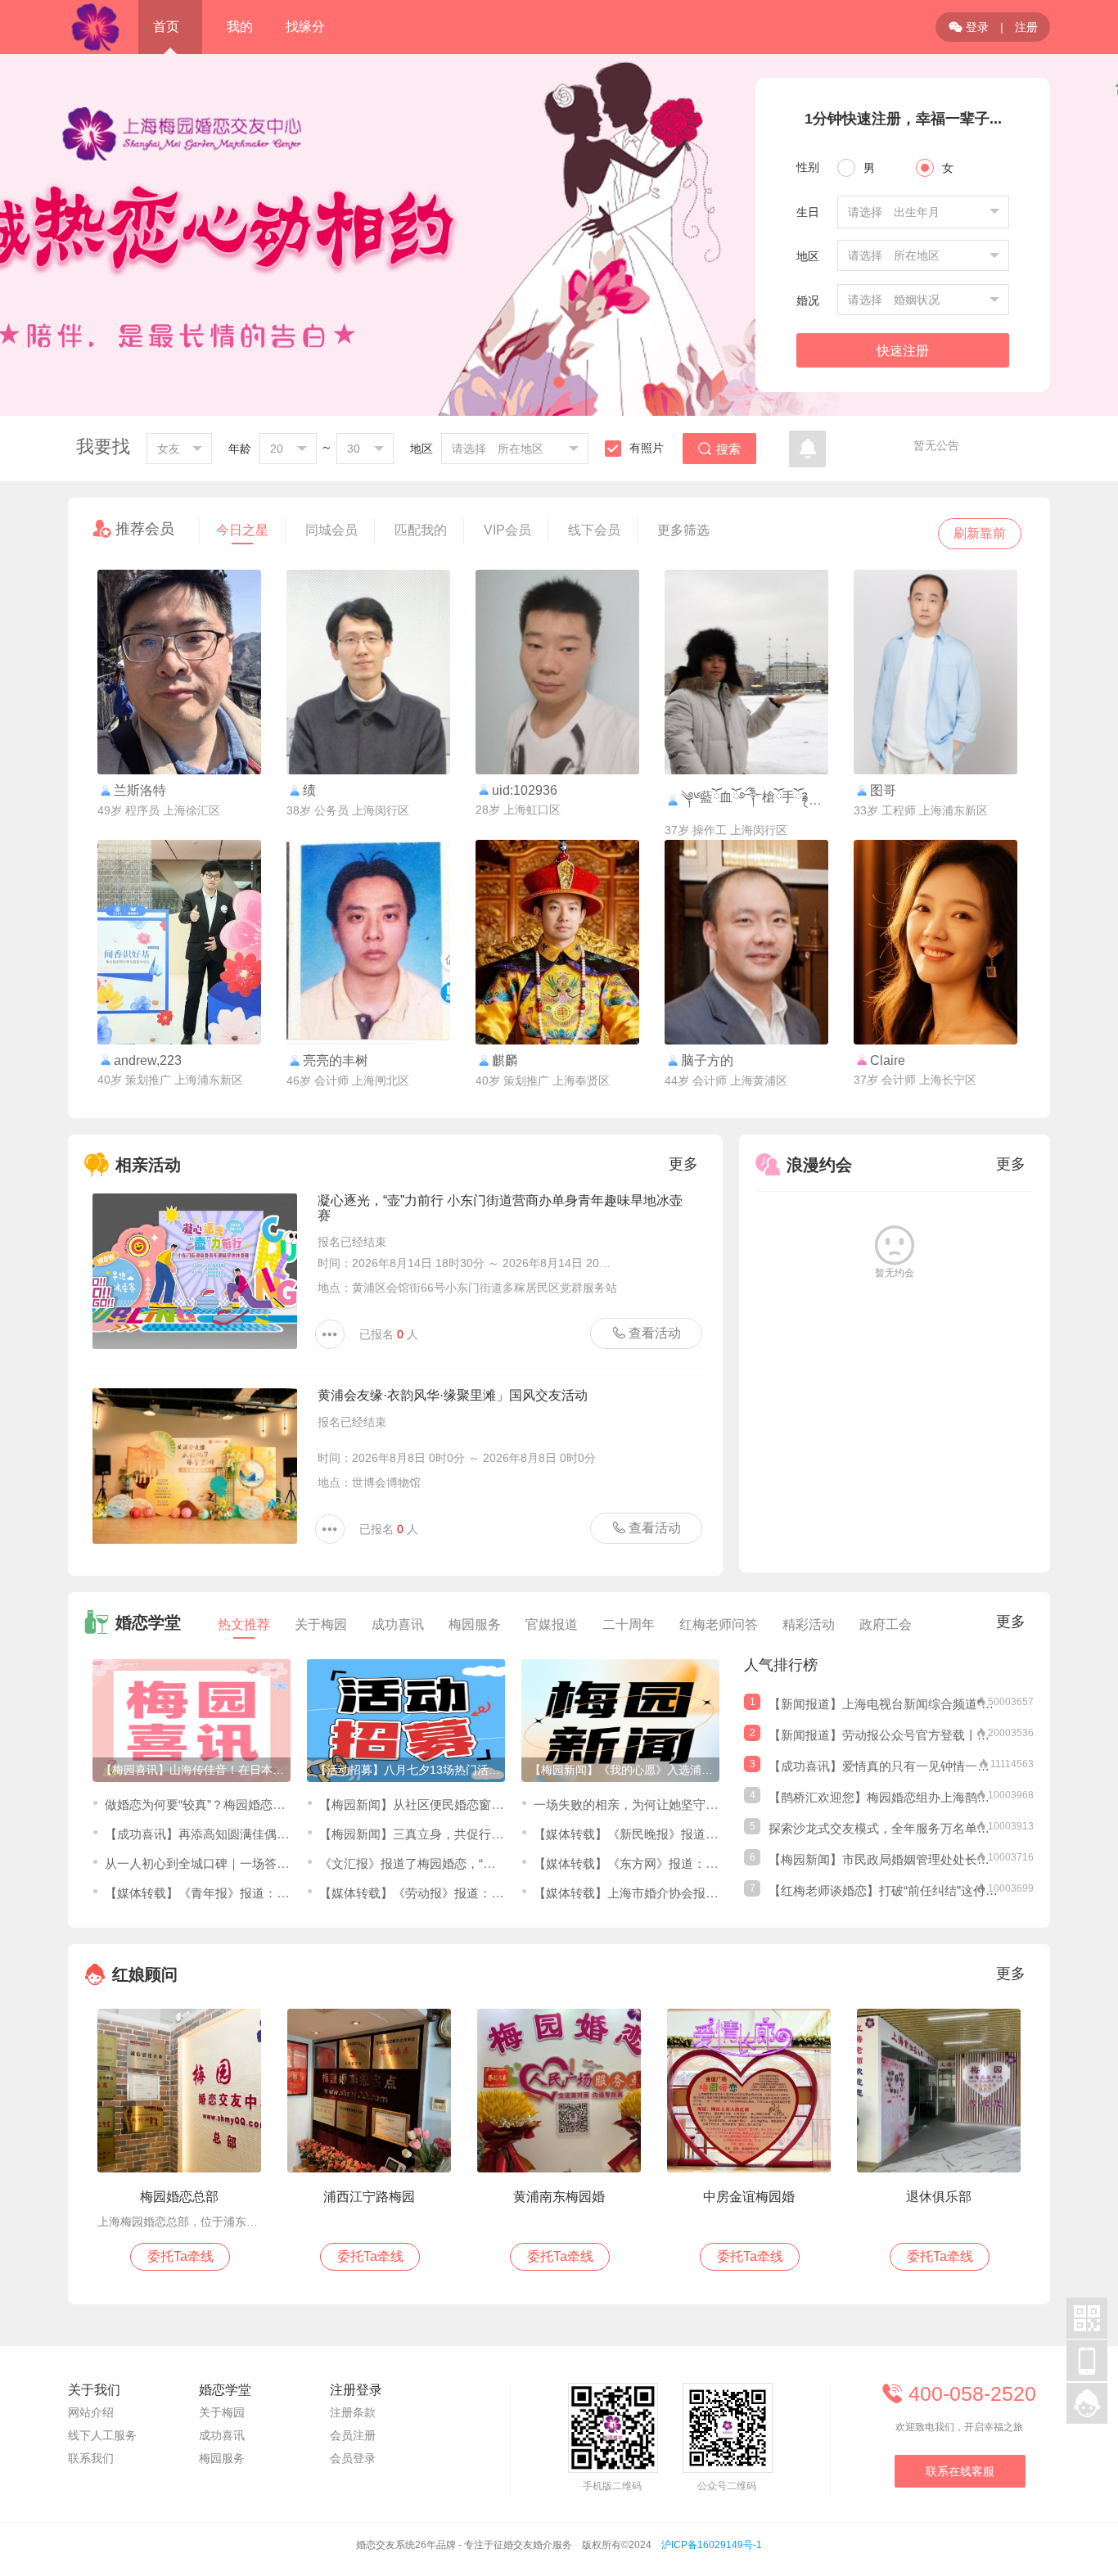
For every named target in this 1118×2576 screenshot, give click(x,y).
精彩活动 (809, 1624)
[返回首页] (95, 27)
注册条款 (353, 2412)
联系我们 (91, 2458)
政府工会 (886, 1624)
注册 (1026, 27)
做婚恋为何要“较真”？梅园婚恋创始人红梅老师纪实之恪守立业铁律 (287, 1805)
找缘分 (305, 27)
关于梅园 (321, 1624)
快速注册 (903, 351)
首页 (166, 27)
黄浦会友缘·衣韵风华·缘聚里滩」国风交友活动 (453, 1395)
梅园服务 (475, 1624)
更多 (683, 1164)
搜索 (719, 449)
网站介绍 (91, 2412)
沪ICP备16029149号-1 (712, 2545)
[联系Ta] (179, 672)
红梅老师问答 (719, 1624)
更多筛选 (683, 530)
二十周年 (629, 1624)
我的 (240, 27)
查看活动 (647, 1333)
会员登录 (353, 2458)
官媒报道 (552, 1624)
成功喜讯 (398, 1624)
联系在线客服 (960, 2471)
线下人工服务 (102, 2435)
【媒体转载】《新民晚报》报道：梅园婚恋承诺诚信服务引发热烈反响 (724, 1834)
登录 (969, 27)
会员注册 (353, 2435)
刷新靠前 (980, 533)
